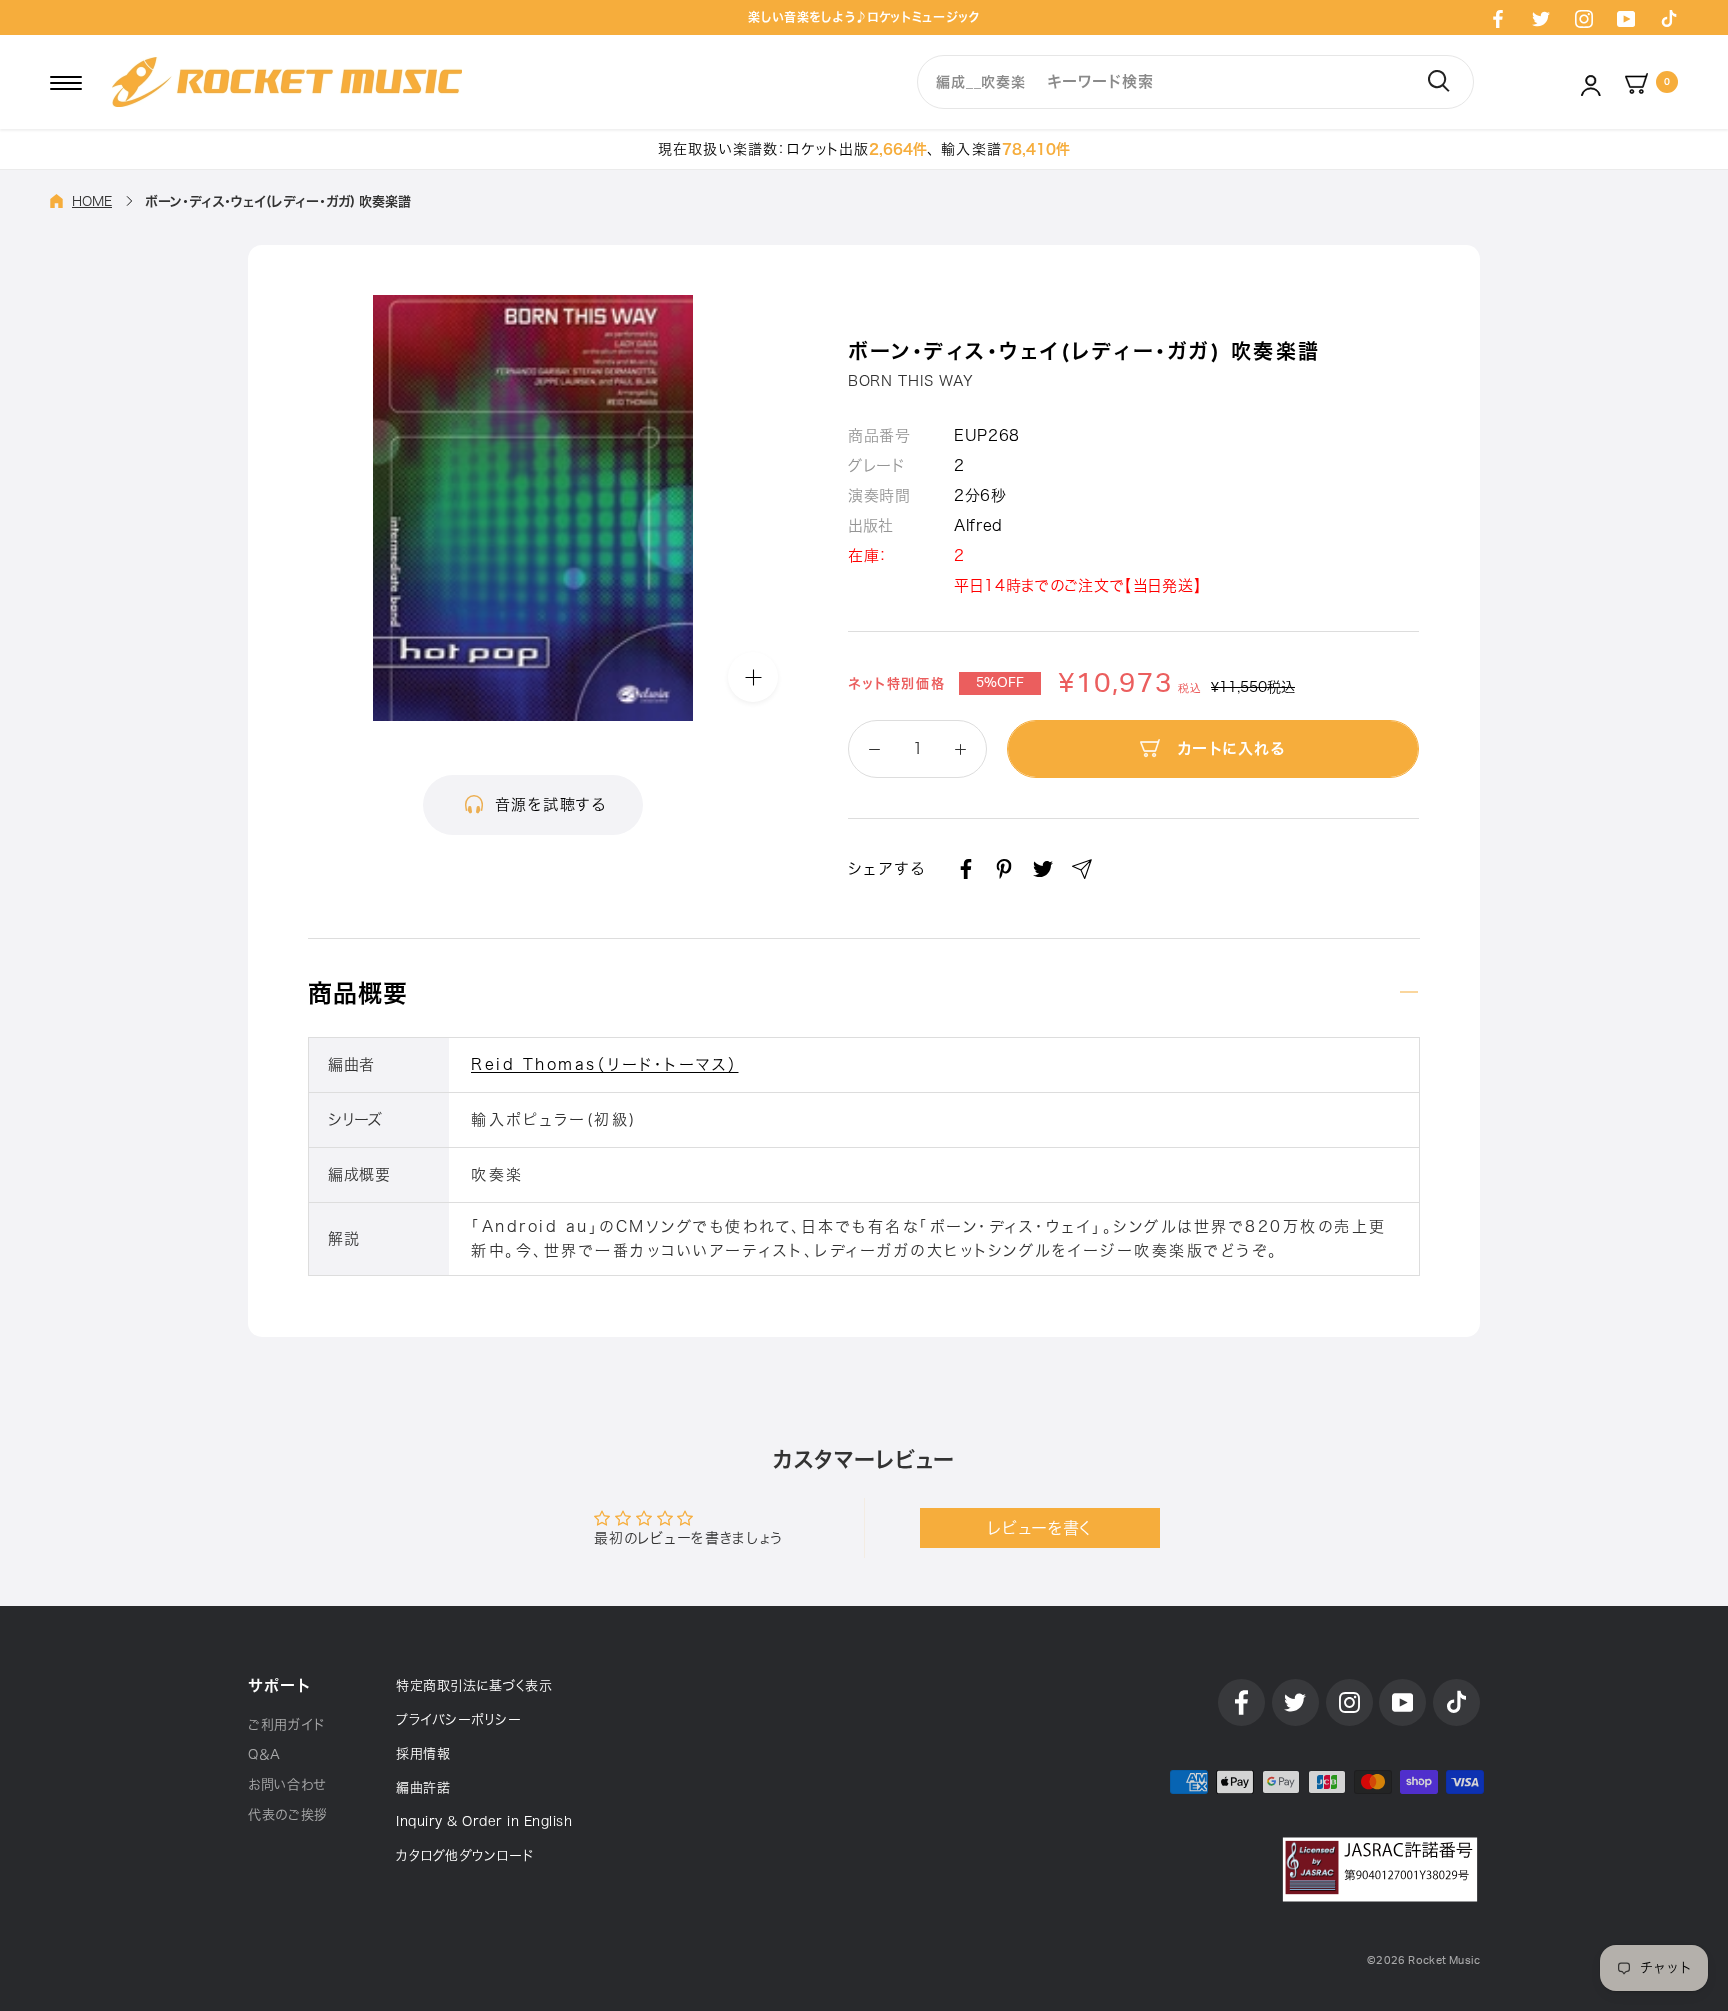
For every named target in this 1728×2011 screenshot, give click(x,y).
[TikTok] (1669, 18)
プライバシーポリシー (458, 1719)
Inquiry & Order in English (484, 1821)
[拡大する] (753, 676)
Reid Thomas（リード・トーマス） (605, 1064)
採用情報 (423, 1753)
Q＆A (264, 1754)
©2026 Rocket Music (1423, 1960)
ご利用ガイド (286, 1724)
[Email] (1082, 869)
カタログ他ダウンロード (465, 1855)
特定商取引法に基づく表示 (474, 1685)
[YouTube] (1626, 18)
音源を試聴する (551, 804)
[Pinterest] (1004, 869)
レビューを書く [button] (1039, 1528)
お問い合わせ (287, 1784)
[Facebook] (1498, 18)
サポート (279, 1685)
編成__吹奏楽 (980, 82)
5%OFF (1000, 683)
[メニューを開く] (66, 82)
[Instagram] (1584, 18)
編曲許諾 (423, 1787)
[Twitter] (1541, 18)
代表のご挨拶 (288, 1814)
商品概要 (358, 993)
